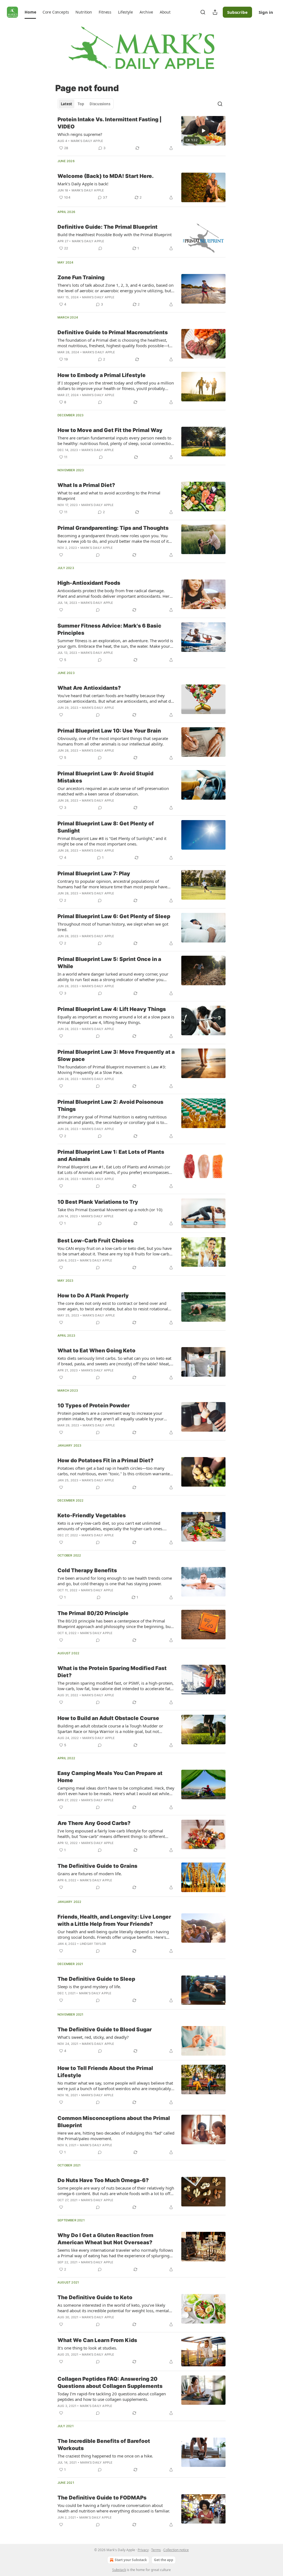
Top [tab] (81, 104)
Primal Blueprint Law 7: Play (94, 874)
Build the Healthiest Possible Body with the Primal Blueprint (115, 235)
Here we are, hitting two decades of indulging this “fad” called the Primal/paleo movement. (116, 2136)
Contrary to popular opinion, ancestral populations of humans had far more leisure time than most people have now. (112, 884)
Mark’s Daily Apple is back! (83, 184)
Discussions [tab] (100, 104)
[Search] (203, 12)
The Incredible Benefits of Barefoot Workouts (104, 2445)
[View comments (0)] (100, 248)
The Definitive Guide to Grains (97, 1866)
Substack (119, 2570)
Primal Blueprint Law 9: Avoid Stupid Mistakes (105, 777)
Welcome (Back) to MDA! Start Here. (106, 176)
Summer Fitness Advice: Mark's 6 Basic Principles (109, 629)
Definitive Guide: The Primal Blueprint (108, 227)
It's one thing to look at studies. (87, 2348)
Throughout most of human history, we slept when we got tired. (113, 927)
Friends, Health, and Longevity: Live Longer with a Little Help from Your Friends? (114, 1920)
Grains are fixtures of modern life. (90, 1874)
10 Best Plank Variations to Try (98, 1202)
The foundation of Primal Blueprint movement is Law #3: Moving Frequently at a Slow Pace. (112, 1070)
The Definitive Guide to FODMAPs (102, 2498)
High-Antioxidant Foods (89, 583)
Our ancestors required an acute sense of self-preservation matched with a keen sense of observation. (113, 791)
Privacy (143, 2550)
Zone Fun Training (81, 277)
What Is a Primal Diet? (86, 485)
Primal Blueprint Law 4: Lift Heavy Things (112, 1009)
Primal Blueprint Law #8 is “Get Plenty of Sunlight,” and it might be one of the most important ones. (112, 841)
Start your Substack (131, 2560)
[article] (141, 134)
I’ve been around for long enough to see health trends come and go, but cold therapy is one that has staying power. (115, 1581)
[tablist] (86, 104)
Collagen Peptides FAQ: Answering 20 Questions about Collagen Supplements (110, 2383)
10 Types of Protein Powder (94, 1406)
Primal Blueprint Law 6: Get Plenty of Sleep (114, 916)
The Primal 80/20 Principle (93, 1613)
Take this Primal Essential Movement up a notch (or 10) (110, 1210)
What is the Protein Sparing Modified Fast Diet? (112, 1672)
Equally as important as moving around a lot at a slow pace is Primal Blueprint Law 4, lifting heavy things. (116, 1020)
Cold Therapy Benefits (87, 1570)
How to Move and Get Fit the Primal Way (110, 430)
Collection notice (176, 2550)
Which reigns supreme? (80, 134)
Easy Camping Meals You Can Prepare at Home (110, 1777)
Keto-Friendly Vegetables (92, 1515)
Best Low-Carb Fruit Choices (96, 1241)
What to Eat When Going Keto (96, 1351)
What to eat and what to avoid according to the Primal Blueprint (109, 496)
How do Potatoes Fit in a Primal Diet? (105, 1460)
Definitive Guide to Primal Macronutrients (113, 332)
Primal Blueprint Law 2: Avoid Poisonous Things (110, 1106)
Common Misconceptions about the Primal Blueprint (114, 2122)
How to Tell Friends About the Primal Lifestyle (105, 2072)
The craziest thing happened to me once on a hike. (105, 2456)
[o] (203, 131)
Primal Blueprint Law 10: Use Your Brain (109, 731)
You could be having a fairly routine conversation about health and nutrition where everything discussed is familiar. (114, 2508)
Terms (156, 2550)
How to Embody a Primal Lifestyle (102, 375)
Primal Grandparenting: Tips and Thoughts (113, 528)
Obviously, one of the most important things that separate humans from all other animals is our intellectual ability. (113, 741)
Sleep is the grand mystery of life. (89, 1987)
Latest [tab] (66, 104)
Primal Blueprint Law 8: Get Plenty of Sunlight (106, 827)
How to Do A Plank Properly (93, 1296)
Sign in (266, 12)
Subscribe (237, 12)
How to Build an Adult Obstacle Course (108, 1718)
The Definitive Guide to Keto (95, 2297)
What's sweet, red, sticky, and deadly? (93, 2037)
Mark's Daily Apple (87, 141)
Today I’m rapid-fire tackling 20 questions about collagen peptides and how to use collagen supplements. (112, 2396)
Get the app (164, 2560)
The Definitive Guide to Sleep (96, 1979)
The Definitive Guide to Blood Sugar (105, 2030)
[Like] (61, 555)
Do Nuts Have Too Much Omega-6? (103, 2180)
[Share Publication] (215, 12)
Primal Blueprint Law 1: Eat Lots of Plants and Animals (111, 1156)
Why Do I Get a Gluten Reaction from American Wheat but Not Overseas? (105, 2239)
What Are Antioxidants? (89, 688)
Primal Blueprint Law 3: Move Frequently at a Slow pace (116, 1056)
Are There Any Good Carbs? (94, 1823)
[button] (30, 12)
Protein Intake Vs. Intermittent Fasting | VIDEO (110, 123)
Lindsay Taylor (93, 1944)
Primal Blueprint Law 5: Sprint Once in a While (109, 963)
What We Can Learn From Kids (97, 2340)
